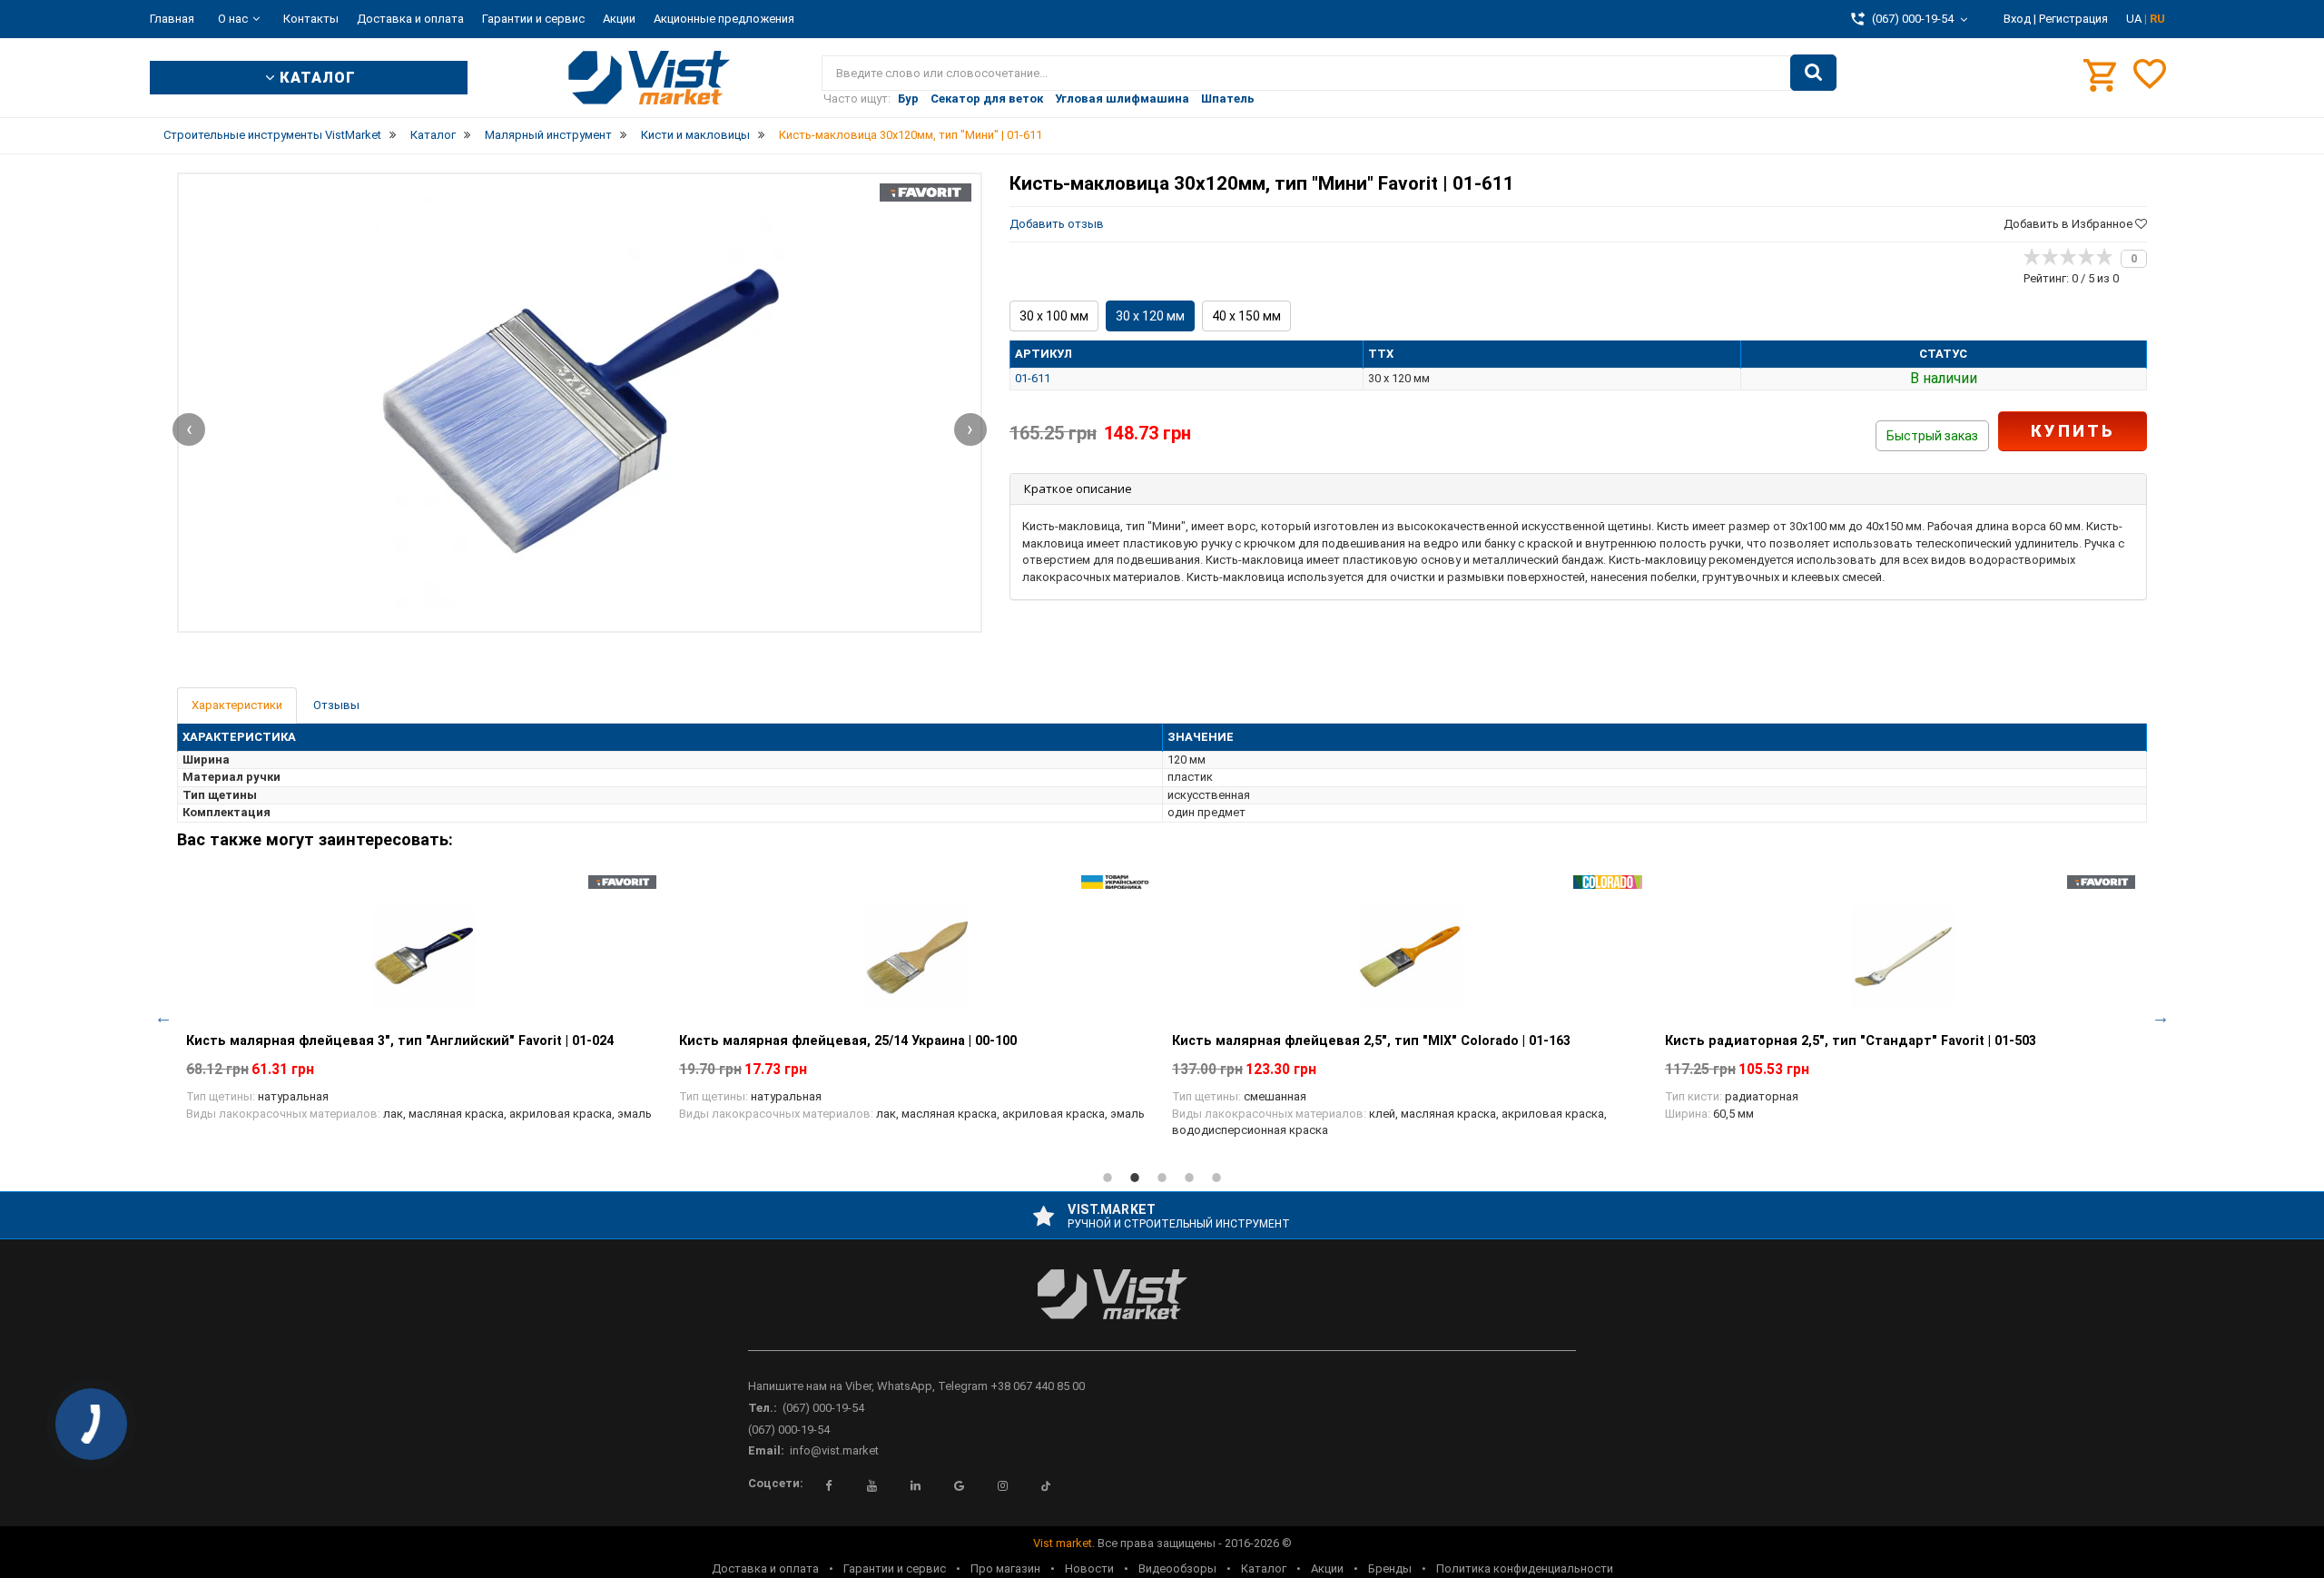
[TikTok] (1046, 1486)
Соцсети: (776, 1483)
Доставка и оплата (410, 19)
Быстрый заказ (1932, 436)
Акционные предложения (724, 19)
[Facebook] (828, 1486)
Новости (1089, 1568)
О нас (233, 19)
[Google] (959, 1486)
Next (2161, 1017)
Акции (619, 19)
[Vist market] (1162, 1309)
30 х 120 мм (1150, 316)
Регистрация (2073, 19)
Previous (163, 1017)
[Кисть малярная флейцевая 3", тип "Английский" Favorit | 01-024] (423, 957)
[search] (1813, 73)
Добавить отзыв (1057, 224)
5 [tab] (1216, 1178)
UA (2135, 19)
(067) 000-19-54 (823, 1408)
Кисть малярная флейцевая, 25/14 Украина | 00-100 (848, 1040)
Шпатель (1228, 99)
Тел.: (763, 1408)
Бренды (1390, 1568)
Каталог (1264, 1568)
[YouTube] (871, 1486)
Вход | (2020, 19)
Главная (172, 19)
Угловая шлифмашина (1122, 99)
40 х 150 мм (1246, 316)
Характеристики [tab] (237, 705)
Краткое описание (1078, 488)
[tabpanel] (423, 1008)
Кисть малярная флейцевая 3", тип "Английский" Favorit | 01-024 (400, 1040)
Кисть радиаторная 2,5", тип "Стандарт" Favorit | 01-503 (1851, 1040)
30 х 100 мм (1054, 316)
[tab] (1578, 489)
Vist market (1063, 1543)
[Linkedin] (915, 1486)
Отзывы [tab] (336, 705)
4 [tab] (1189, 1178)
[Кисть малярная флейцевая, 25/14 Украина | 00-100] (916, 957)
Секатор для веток (987, 99)
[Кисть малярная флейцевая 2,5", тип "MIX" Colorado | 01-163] (1409, 957)
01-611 (1033, 378)
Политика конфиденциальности (1525, 1568)
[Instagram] (1002, 1486)
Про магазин (1005, 1568)
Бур (908, 99)
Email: (766, 1450)
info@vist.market (834, 1450)
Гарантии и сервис (533, 19)
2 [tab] (1135, 1178)
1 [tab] (1108, 1178)
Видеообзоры (1177, 1568)
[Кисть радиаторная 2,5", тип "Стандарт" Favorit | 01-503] (1902, 957)
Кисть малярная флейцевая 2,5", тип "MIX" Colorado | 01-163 (1371, 1040)
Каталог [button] (315, 78)
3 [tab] (1162, 1178)
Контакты (311, 19)
